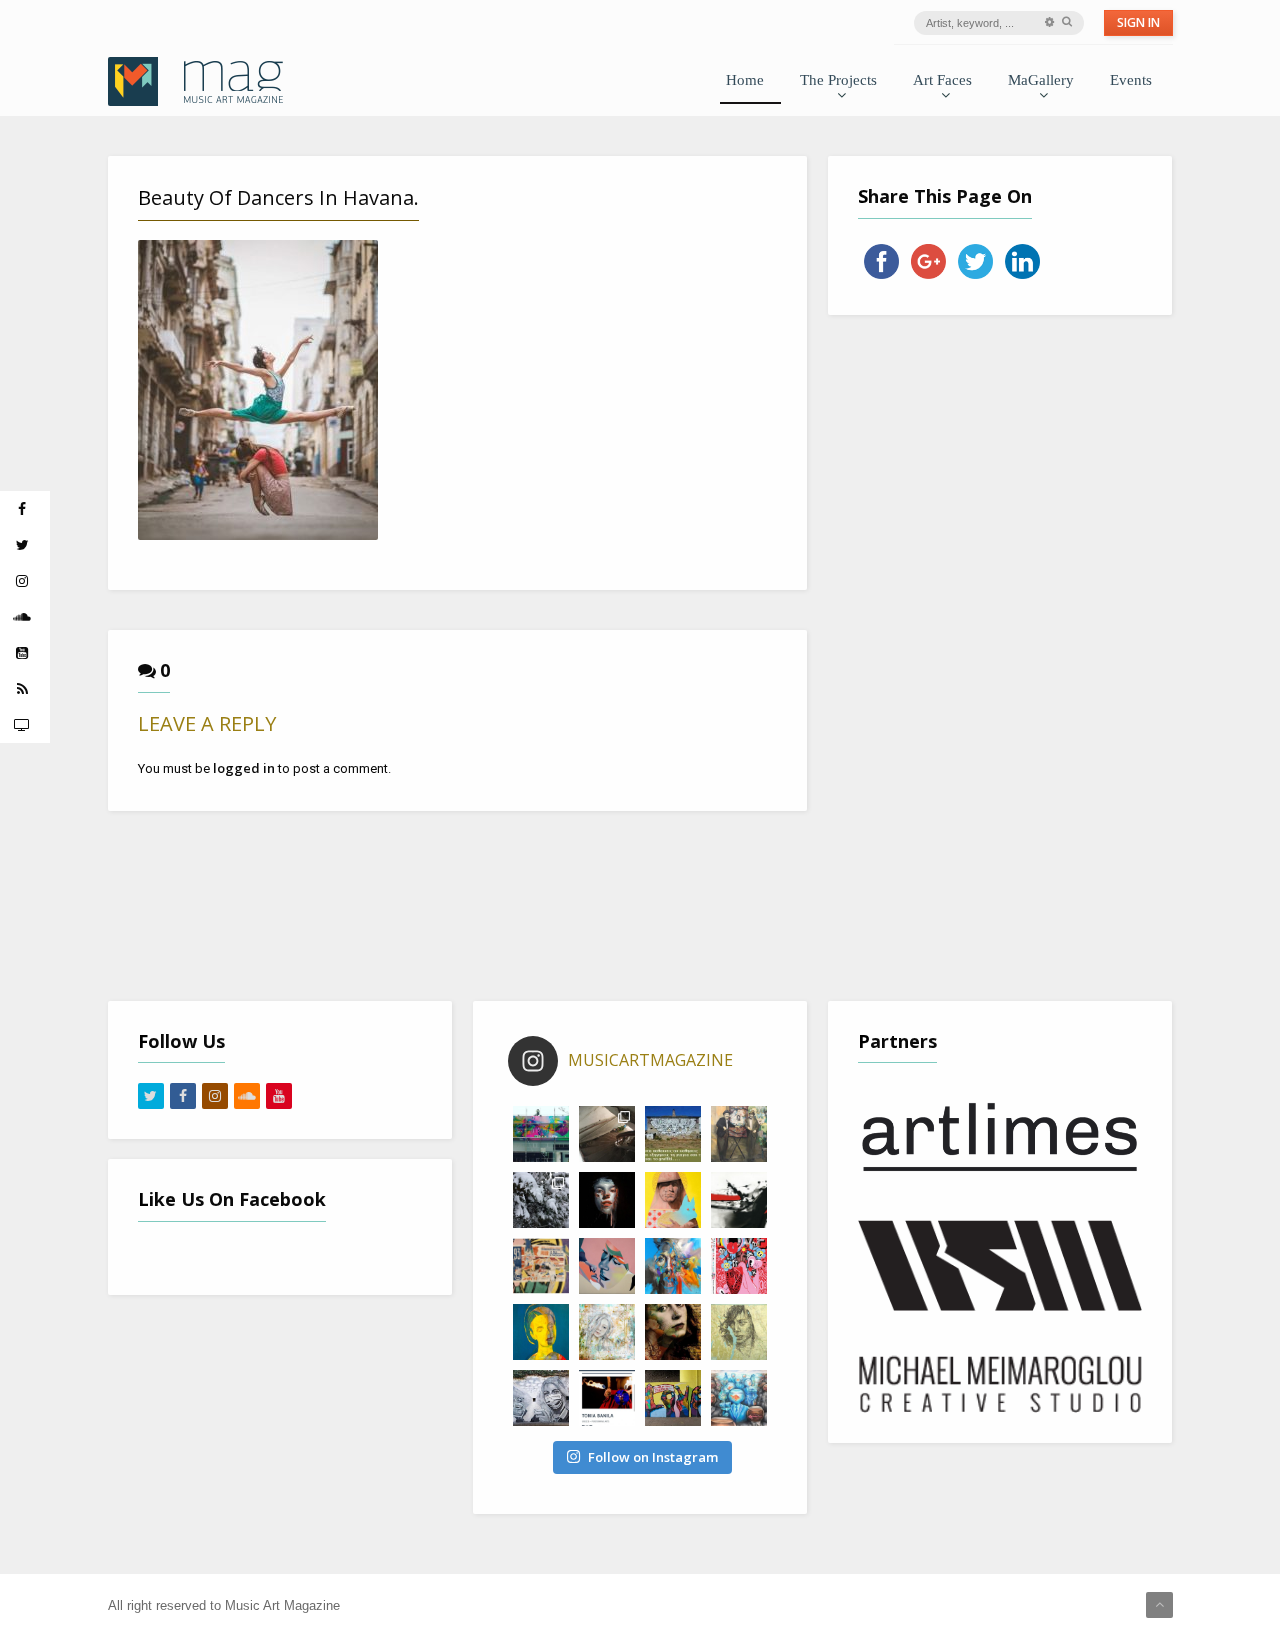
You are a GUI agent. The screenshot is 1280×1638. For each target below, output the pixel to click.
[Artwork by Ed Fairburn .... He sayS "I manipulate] (739, 1332)
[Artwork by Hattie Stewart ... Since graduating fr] (739, 1266)
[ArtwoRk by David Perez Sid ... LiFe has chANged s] (541, 1398)
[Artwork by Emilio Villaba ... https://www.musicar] (607, 1200)
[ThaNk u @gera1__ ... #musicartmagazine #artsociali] (541, 1134)
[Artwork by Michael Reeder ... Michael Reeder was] (673, 1200)
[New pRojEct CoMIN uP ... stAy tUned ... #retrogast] (607, 1134)
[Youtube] (279, 1096)
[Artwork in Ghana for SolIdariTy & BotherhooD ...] (673, 1398)
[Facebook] (183, 1096)
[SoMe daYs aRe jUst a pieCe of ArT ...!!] (541, 1200)
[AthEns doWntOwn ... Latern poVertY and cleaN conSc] (739, 1134)
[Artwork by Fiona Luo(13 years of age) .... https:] (739, 1398)
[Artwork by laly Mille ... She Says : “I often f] (607, 1332)
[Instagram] (215, 1096)
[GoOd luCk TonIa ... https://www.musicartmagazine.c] (607, 1398)
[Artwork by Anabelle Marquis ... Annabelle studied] (673, 1266)
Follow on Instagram (653, 1457)
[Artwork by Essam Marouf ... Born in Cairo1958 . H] (541, 1332)
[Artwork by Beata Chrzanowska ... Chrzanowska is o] (607, 1266)
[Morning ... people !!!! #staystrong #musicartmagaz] (673, 1134)
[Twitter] (151, 1096)
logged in (244, 768)
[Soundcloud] (247, 1096)
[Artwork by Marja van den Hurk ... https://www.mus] (673, 1332)
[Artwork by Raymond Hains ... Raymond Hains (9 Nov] (541, 1266)
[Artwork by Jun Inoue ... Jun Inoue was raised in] (739, 1200)
